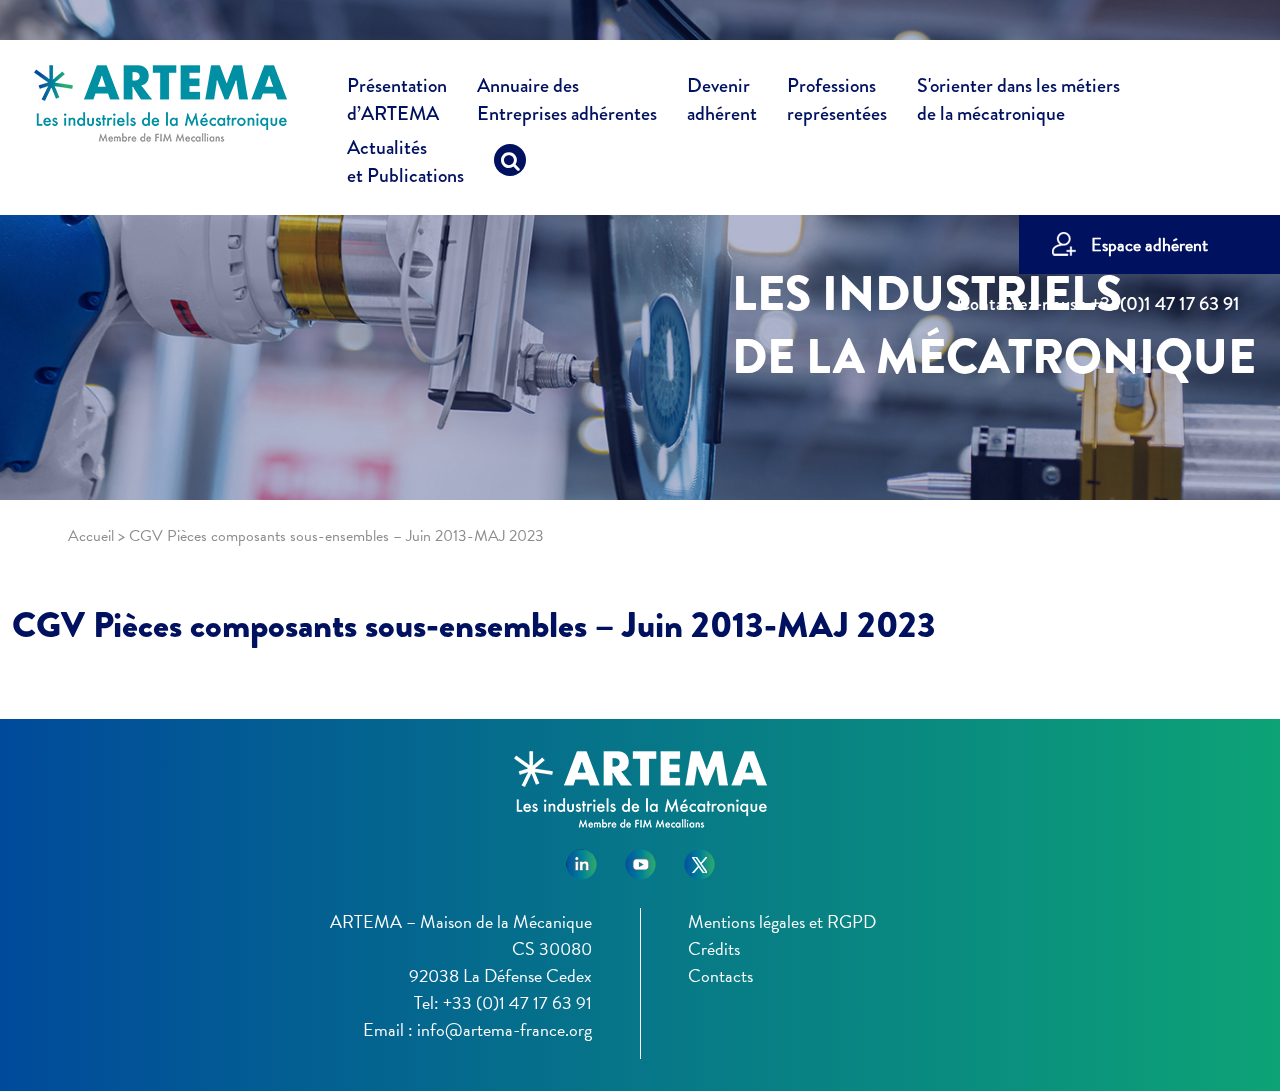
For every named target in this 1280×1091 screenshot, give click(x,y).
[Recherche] (510, 165)
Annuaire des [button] (567, 100)
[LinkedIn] (581, 857)
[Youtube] (640, 857)
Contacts (720, 975)
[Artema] (160, 102)
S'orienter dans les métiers (1018, 100)
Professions (837, 100)
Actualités (405, 162)
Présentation (397, 100)
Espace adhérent (1149, 244)
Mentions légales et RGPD (782, 921)
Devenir (722, 100)
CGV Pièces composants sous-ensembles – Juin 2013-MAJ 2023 (474, 625)
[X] (699, 857)
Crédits (714, 948)
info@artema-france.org (504, 1029)
